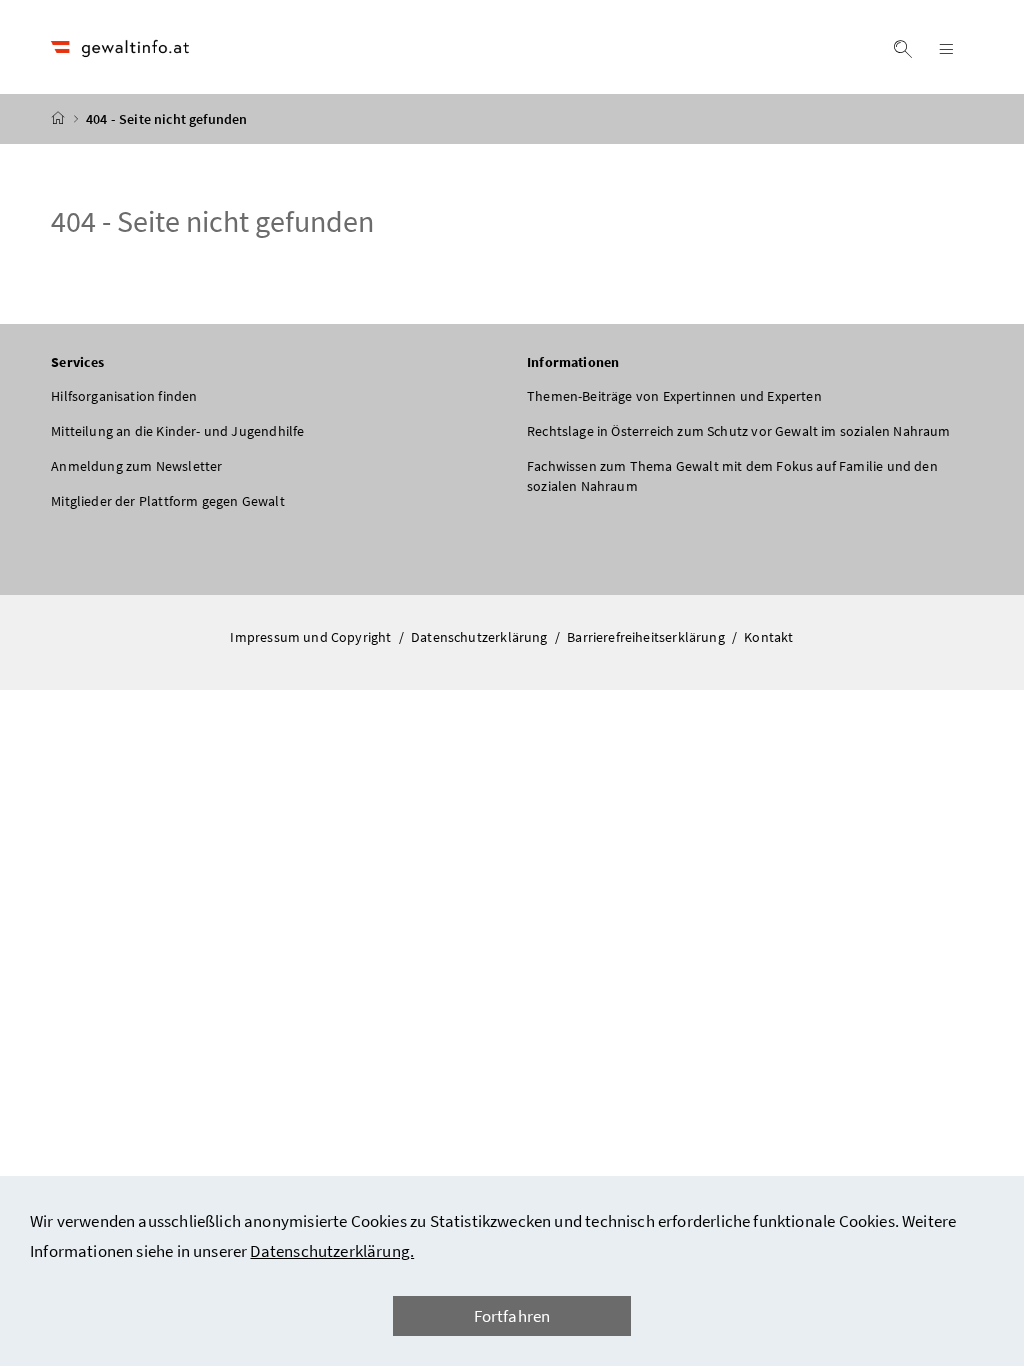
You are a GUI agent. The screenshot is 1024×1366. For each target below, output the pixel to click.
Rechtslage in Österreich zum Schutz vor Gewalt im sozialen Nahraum (739, 431)
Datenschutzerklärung (481, 637)
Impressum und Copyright (312, 637)
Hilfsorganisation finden (124, 396)
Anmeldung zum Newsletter (136, 466)
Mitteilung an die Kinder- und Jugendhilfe (177, 431)
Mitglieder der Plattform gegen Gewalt (168, 501)
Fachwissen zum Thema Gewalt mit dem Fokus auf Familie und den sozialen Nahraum (732, 476)
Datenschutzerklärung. (332, 1251)
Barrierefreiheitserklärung (647, 637)
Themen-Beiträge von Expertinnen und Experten (674, 396)
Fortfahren (512, 1316)
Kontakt (768, 637)
